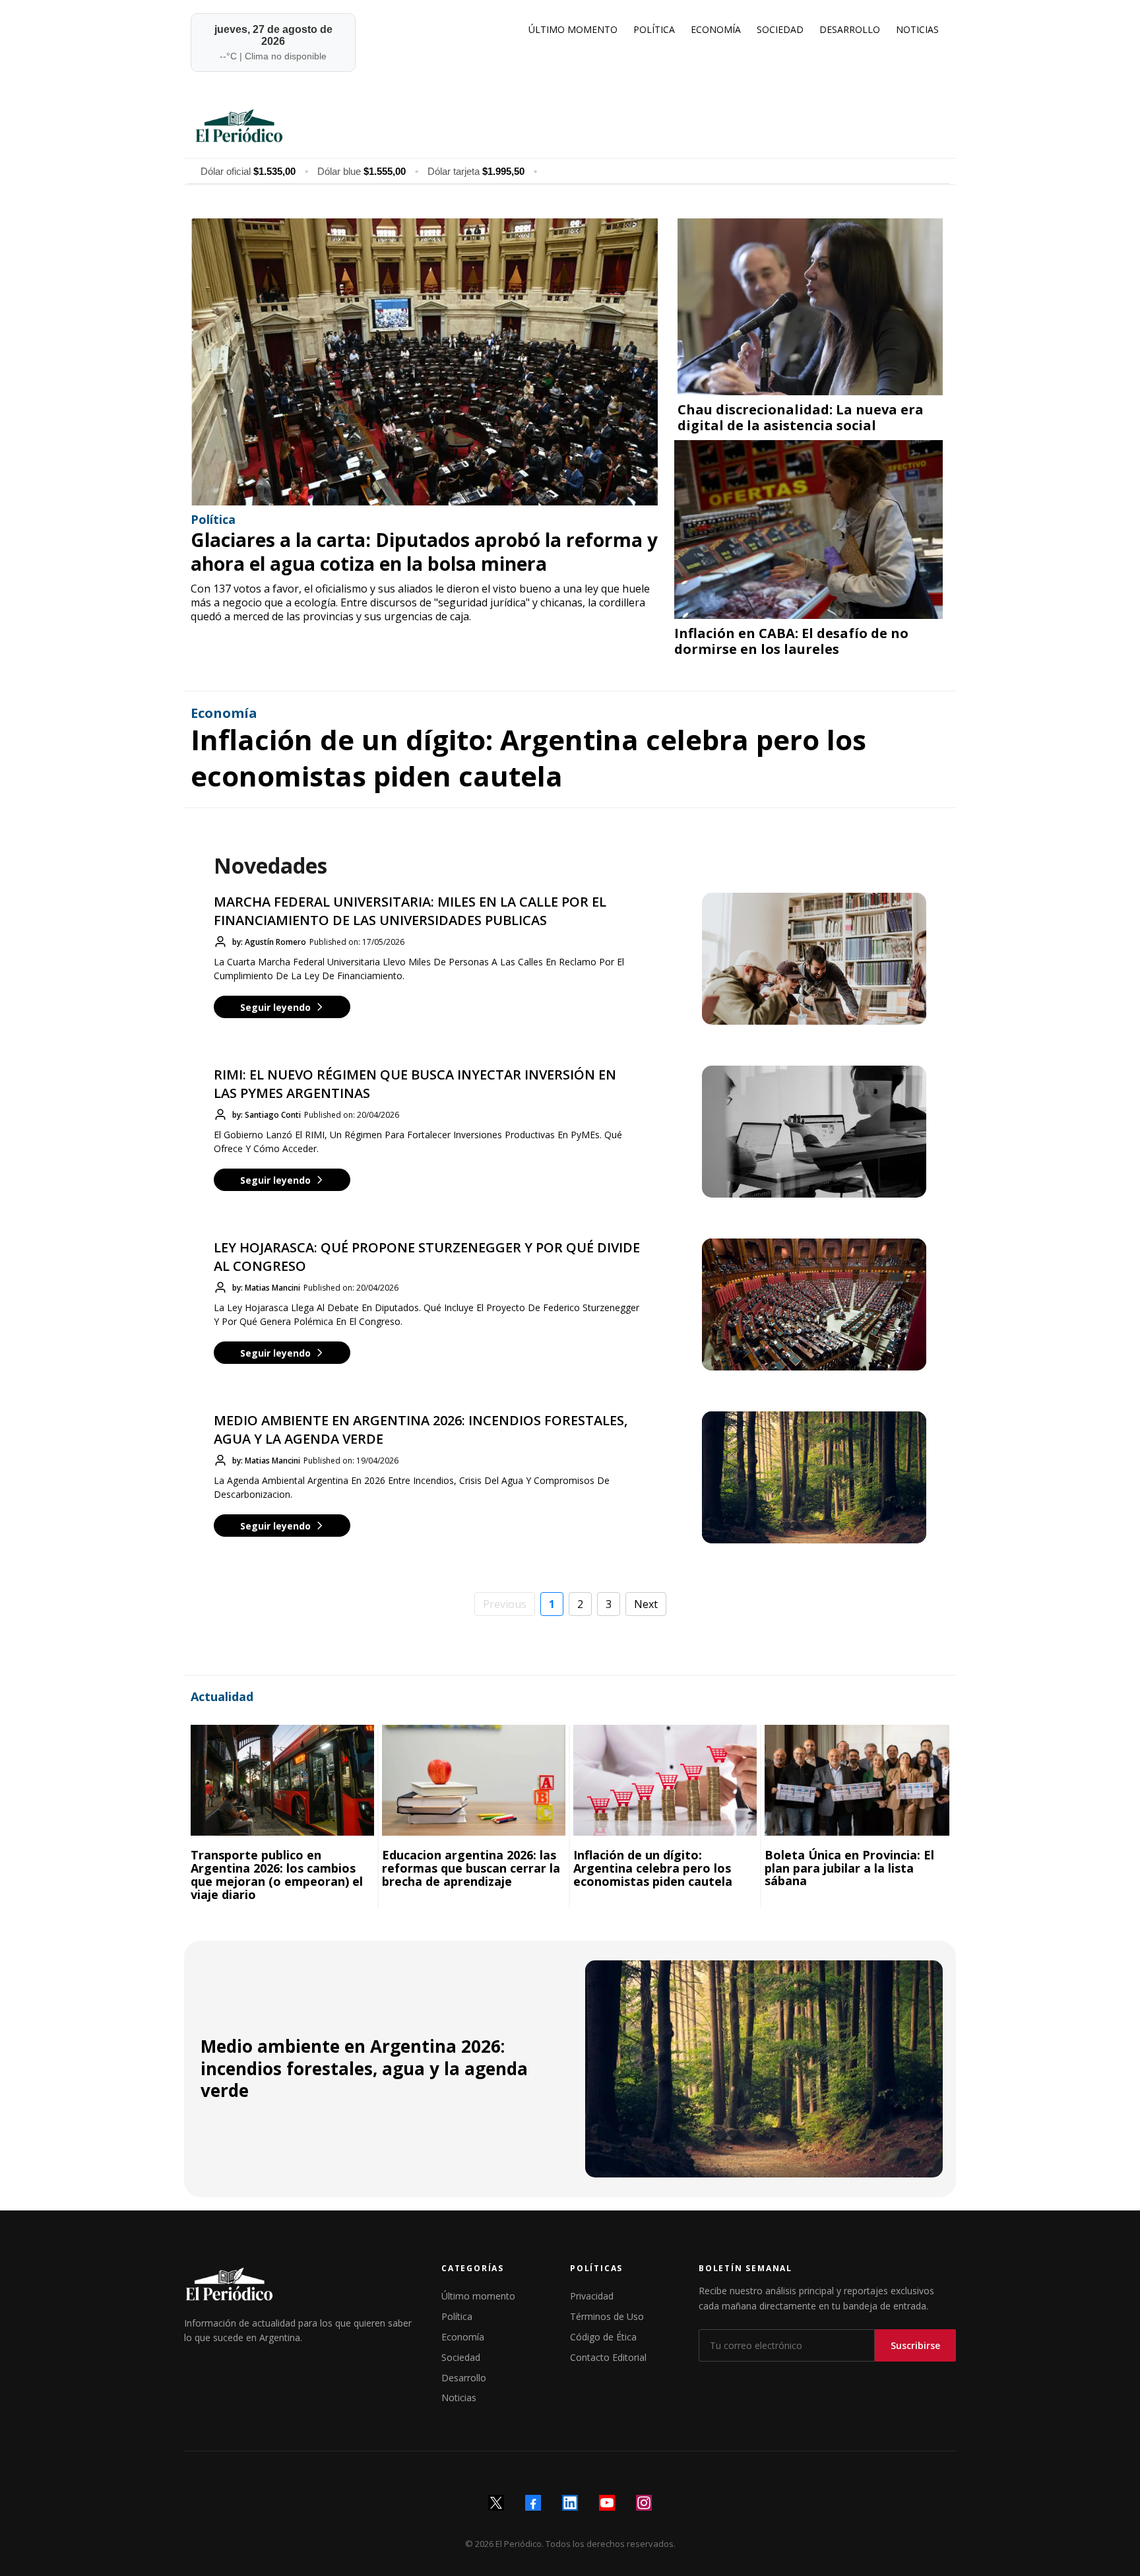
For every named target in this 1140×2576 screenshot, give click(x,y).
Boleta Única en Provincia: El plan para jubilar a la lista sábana (849, 1868)
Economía (463, 2337)
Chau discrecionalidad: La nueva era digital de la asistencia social (801, 417)
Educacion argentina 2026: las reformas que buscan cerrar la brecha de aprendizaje (471, 1868)
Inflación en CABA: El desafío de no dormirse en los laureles (791, 641)
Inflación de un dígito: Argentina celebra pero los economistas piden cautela (528, 757)
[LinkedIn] (570, 2503)
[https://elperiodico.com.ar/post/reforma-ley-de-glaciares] (424, 362)
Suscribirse (915, 2345)
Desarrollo (464, 2378)
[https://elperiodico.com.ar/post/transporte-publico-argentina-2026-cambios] (282, 1780)
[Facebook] (533, 2503)
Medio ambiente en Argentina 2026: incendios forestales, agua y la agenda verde (364, 2069)
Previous (505, 1604)
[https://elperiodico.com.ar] (568, 125)
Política (457, 2316)
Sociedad (461, 2357)
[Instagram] (644, 2503)
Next (646, 1604)
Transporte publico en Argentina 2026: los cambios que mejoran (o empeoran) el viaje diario (277, 1874)
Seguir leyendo (275, 1007)
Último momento (478, 2296)
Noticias (459, 2398)
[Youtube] (607, 2503)
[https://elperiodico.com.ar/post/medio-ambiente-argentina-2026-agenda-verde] (764, 2069)
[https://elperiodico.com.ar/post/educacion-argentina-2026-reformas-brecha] (474, 1780)
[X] (496, 2503)
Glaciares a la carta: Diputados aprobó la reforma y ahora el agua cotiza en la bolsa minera (424, 552)
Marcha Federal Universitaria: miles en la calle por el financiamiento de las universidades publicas (410, 911)
